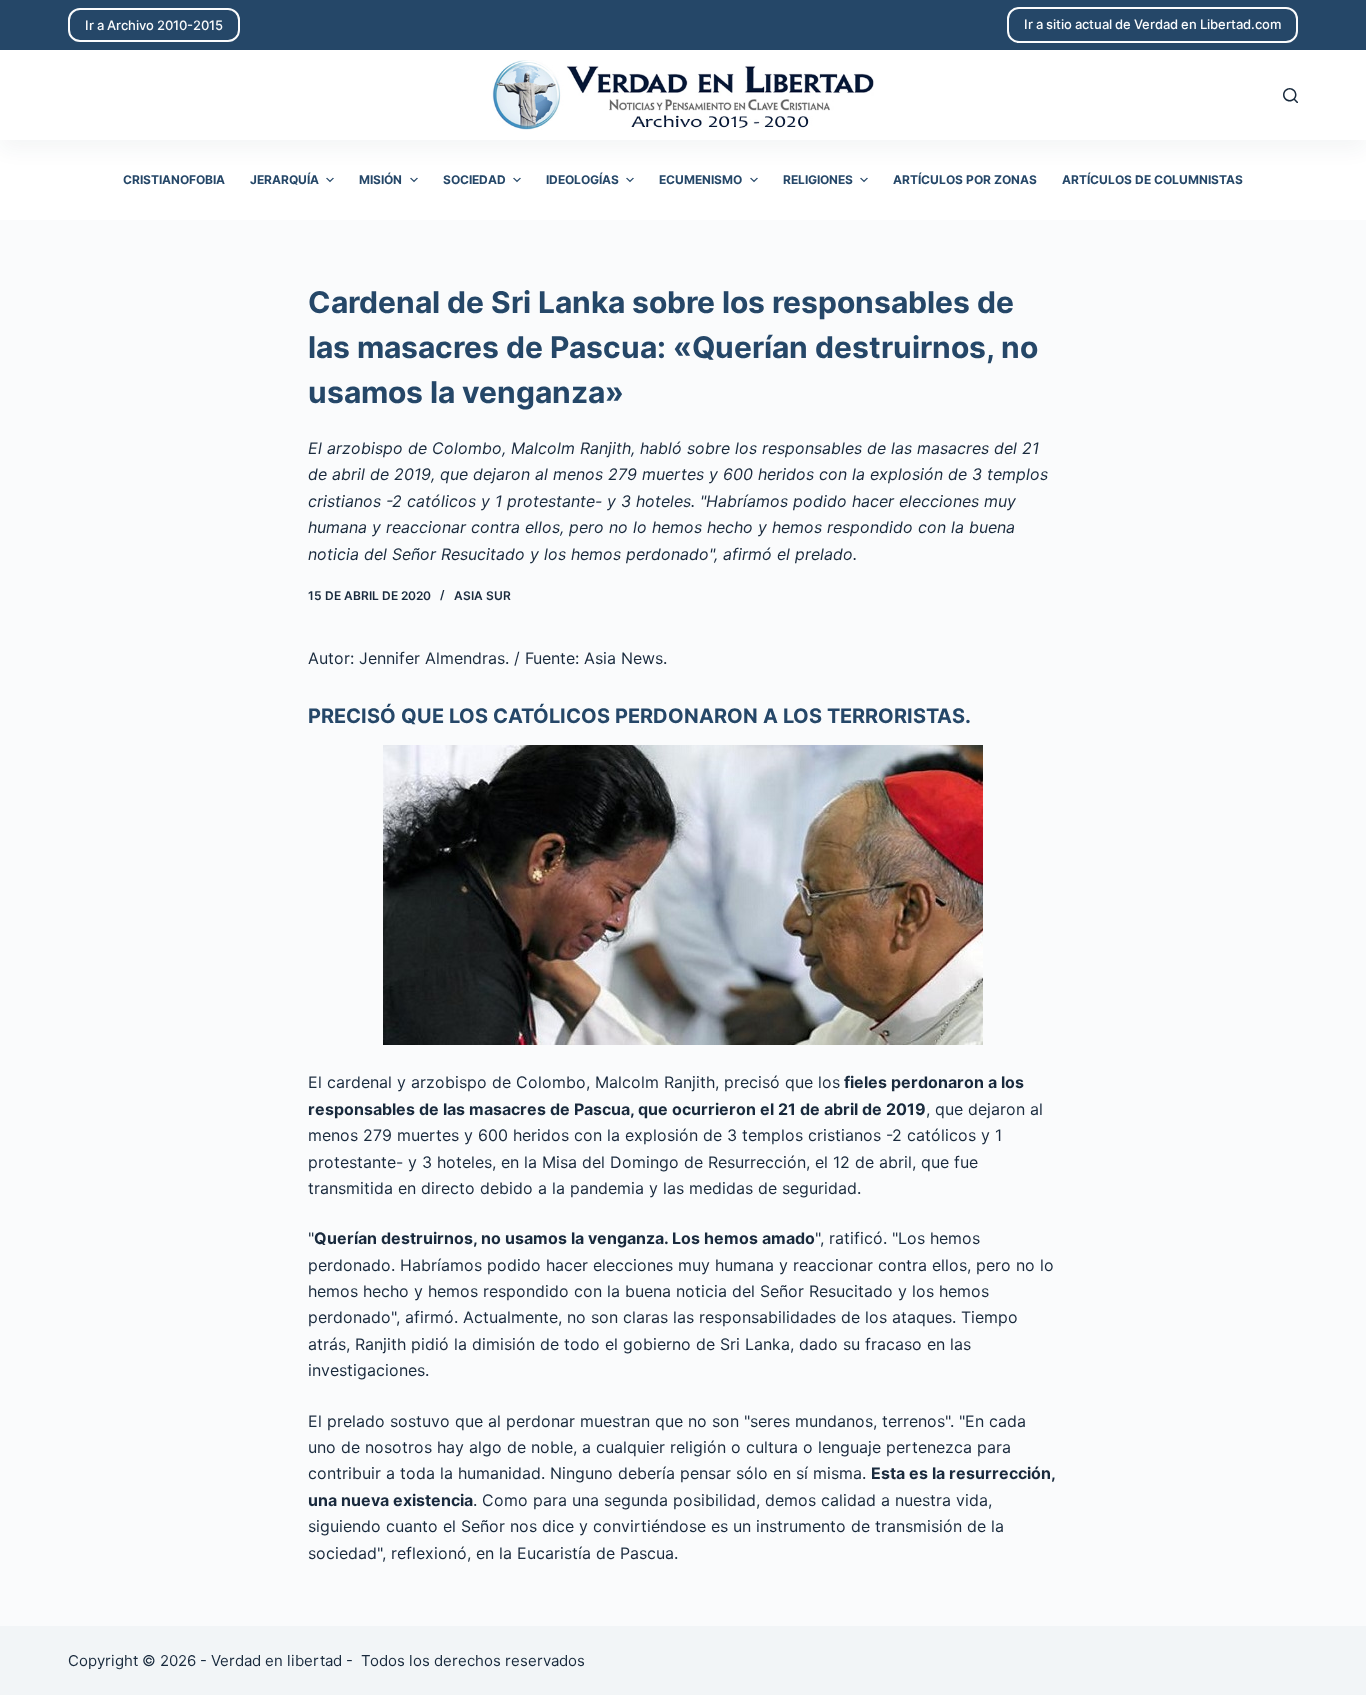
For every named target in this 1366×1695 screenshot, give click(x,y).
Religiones (818, 179)
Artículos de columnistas (1152, 179)
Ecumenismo (700, 179)
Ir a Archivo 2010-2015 (154, 25)
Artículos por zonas (965, 179)
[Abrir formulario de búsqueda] (1290, 95)
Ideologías (582, 179)
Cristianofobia (174, 179)
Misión (380, 179)
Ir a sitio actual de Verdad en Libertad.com (1152, 24)
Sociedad (474, 179)
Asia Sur (482, 595)
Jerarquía (284, 179)
